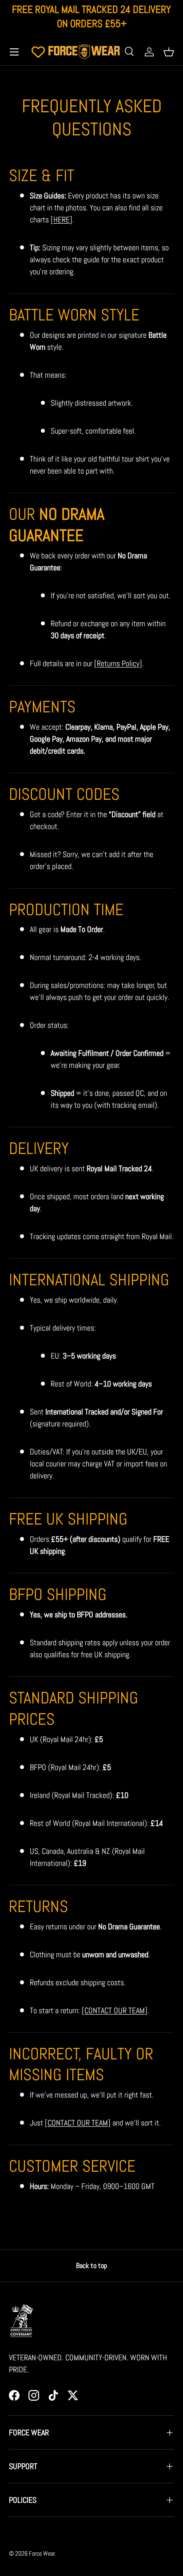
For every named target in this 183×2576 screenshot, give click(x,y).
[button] (169, 52)
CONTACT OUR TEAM (115, 2010)
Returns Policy (118, 663)
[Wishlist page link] (38, 52)
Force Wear (42, 2554)
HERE (62, 219)
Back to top (91, 2266)
